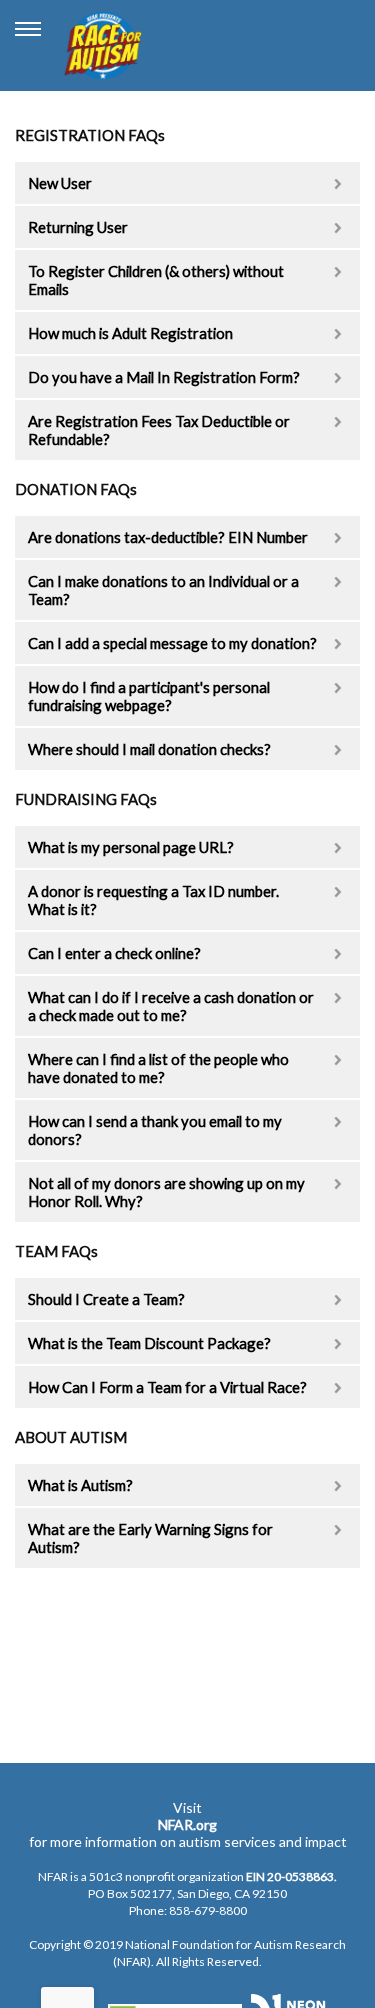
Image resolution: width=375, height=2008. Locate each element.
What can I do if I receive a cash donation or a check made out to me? (171, 1006)
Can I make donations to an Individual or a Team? (163, 590)
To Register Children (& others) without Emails (156, 280)
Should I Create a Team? (106, 1299)
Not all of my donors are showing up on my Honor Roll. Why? (166, 1192)
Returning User (78, 227)
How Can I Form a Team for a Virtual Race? (167, 1387)
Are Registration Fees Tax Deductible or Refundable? (159, 430)
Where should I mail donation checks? (149, 749)
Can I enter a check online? (114, 953)
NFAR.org (187, 1824)
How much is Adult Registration (130, 333)
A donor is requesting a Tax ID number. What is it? (153, 900)
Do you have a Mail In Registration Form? (164, 377)
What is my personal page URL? (131, 847)
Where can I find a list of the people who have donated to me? (158, 1068)
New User (60, 183)
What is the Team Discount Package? (149, 1343)
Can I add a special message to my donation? (172, 643)
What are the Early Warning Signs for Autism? (150, 1538)
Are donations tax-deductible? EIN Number (168, 537)
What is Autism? (80, 1485)
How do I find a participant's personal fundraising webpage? (149, 696)
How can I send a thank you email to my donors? (155, 1130)
